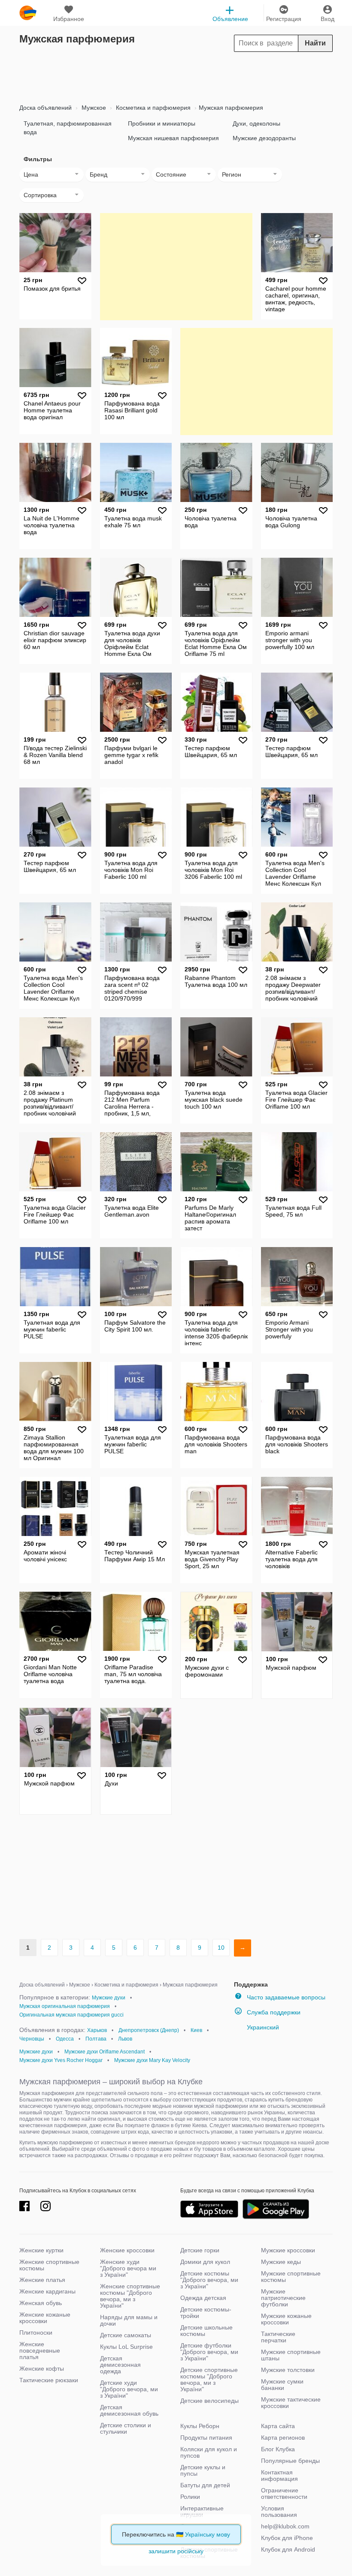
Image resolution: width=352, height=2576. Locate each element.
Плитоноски (36, 2333)
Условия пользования (279, 2511)
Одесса (65, 2039)
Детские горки (200, 2250)
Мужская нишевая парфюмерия (173, 138)
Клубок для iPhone (287, 2538)
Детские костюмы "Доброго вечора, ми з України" (209, 2280)
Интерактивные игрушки (202, 2511)
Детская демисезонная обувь (129, 2410)
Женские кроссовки (127, 2250)
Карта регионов (283, 2438)
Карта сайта (278, 2426)
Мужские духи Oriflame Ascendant (105, 2052)
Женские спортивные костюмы (49, 2265)
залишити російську (176, 2551)
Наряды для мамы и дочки (129, 2320)
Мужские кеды (281, 2262)
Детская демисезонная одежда (120, 2365)
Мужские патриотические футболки (283, 2298)
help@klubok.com (285, 2526)
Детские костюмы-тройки (206, 2313)
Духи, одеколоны (256, 123)
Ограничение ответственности (284, 2493)
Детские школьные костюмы (206, 2331)
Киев (196, 2030)
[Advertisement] (176, 75)
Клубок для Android (288, 2549)
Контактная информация (279, 2475)
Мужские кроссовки (288, 2250)
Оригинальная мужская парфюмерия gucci (71, 2015)
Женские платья (42, 2280)
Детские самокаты (126, 2335)
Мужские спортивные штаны (291, 2355)
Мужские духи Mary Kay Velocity (152, 2060)
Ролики (190, 2497)
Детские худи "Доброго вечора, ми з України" (129, 2389)
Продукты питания (206, 2438)
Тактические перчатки (278, 2337)
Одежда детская (203, 2298)
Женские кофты (42, 2369)
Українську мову (208, 2534)
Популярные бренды (290, 2461)
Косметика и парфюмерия (152, 108)
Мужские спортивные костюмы (291, 2277)
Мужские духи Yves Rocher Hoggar (61, 2060)
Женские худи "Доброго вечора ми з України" (128, 2268)
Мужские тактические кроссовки (291, 2403)
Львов (125, 2039)
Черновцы (32, 2039)
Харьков (97, 2030)
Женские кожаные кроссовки (45, 2318)
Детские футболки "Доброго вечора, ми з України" (209, 2352)
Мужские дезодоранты (264, 138)
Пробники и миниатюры (162, 123)
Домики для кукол (205, 2262)
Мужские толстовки (288, 2370)
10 (221, 1948)
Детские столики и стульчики (126, 2428)
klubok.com (28, 13)
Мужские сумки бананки (282, 2385)
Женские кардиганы (47, 2291)
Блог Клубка (278, 2449)
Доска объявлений (46, 108)
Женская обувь (41, 2303)
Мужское (93, 108)
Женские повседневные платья (40, 2351)
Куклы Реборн (200, 2426)
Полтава (96, 2039)
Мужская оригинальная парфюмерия (65, 2006)
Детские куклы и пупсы (203, 2470)
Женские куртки (41, 2250)
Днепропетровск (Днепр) (149, 2030)
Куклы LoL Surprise (126, 2347)
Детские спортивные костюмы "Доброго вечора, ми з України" (209, 2379)
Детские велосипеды (209, 2401)
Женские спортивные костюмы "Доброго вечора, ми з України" (130, 2296)
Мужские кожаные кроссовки (286, 2319)
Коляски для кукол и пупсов (209, 2452)
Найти (315, 43)
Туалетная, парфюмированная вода (68, 128)
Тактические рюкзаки (49, 2380)
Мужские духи (109, 1998)
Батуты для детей (205, 2485)
